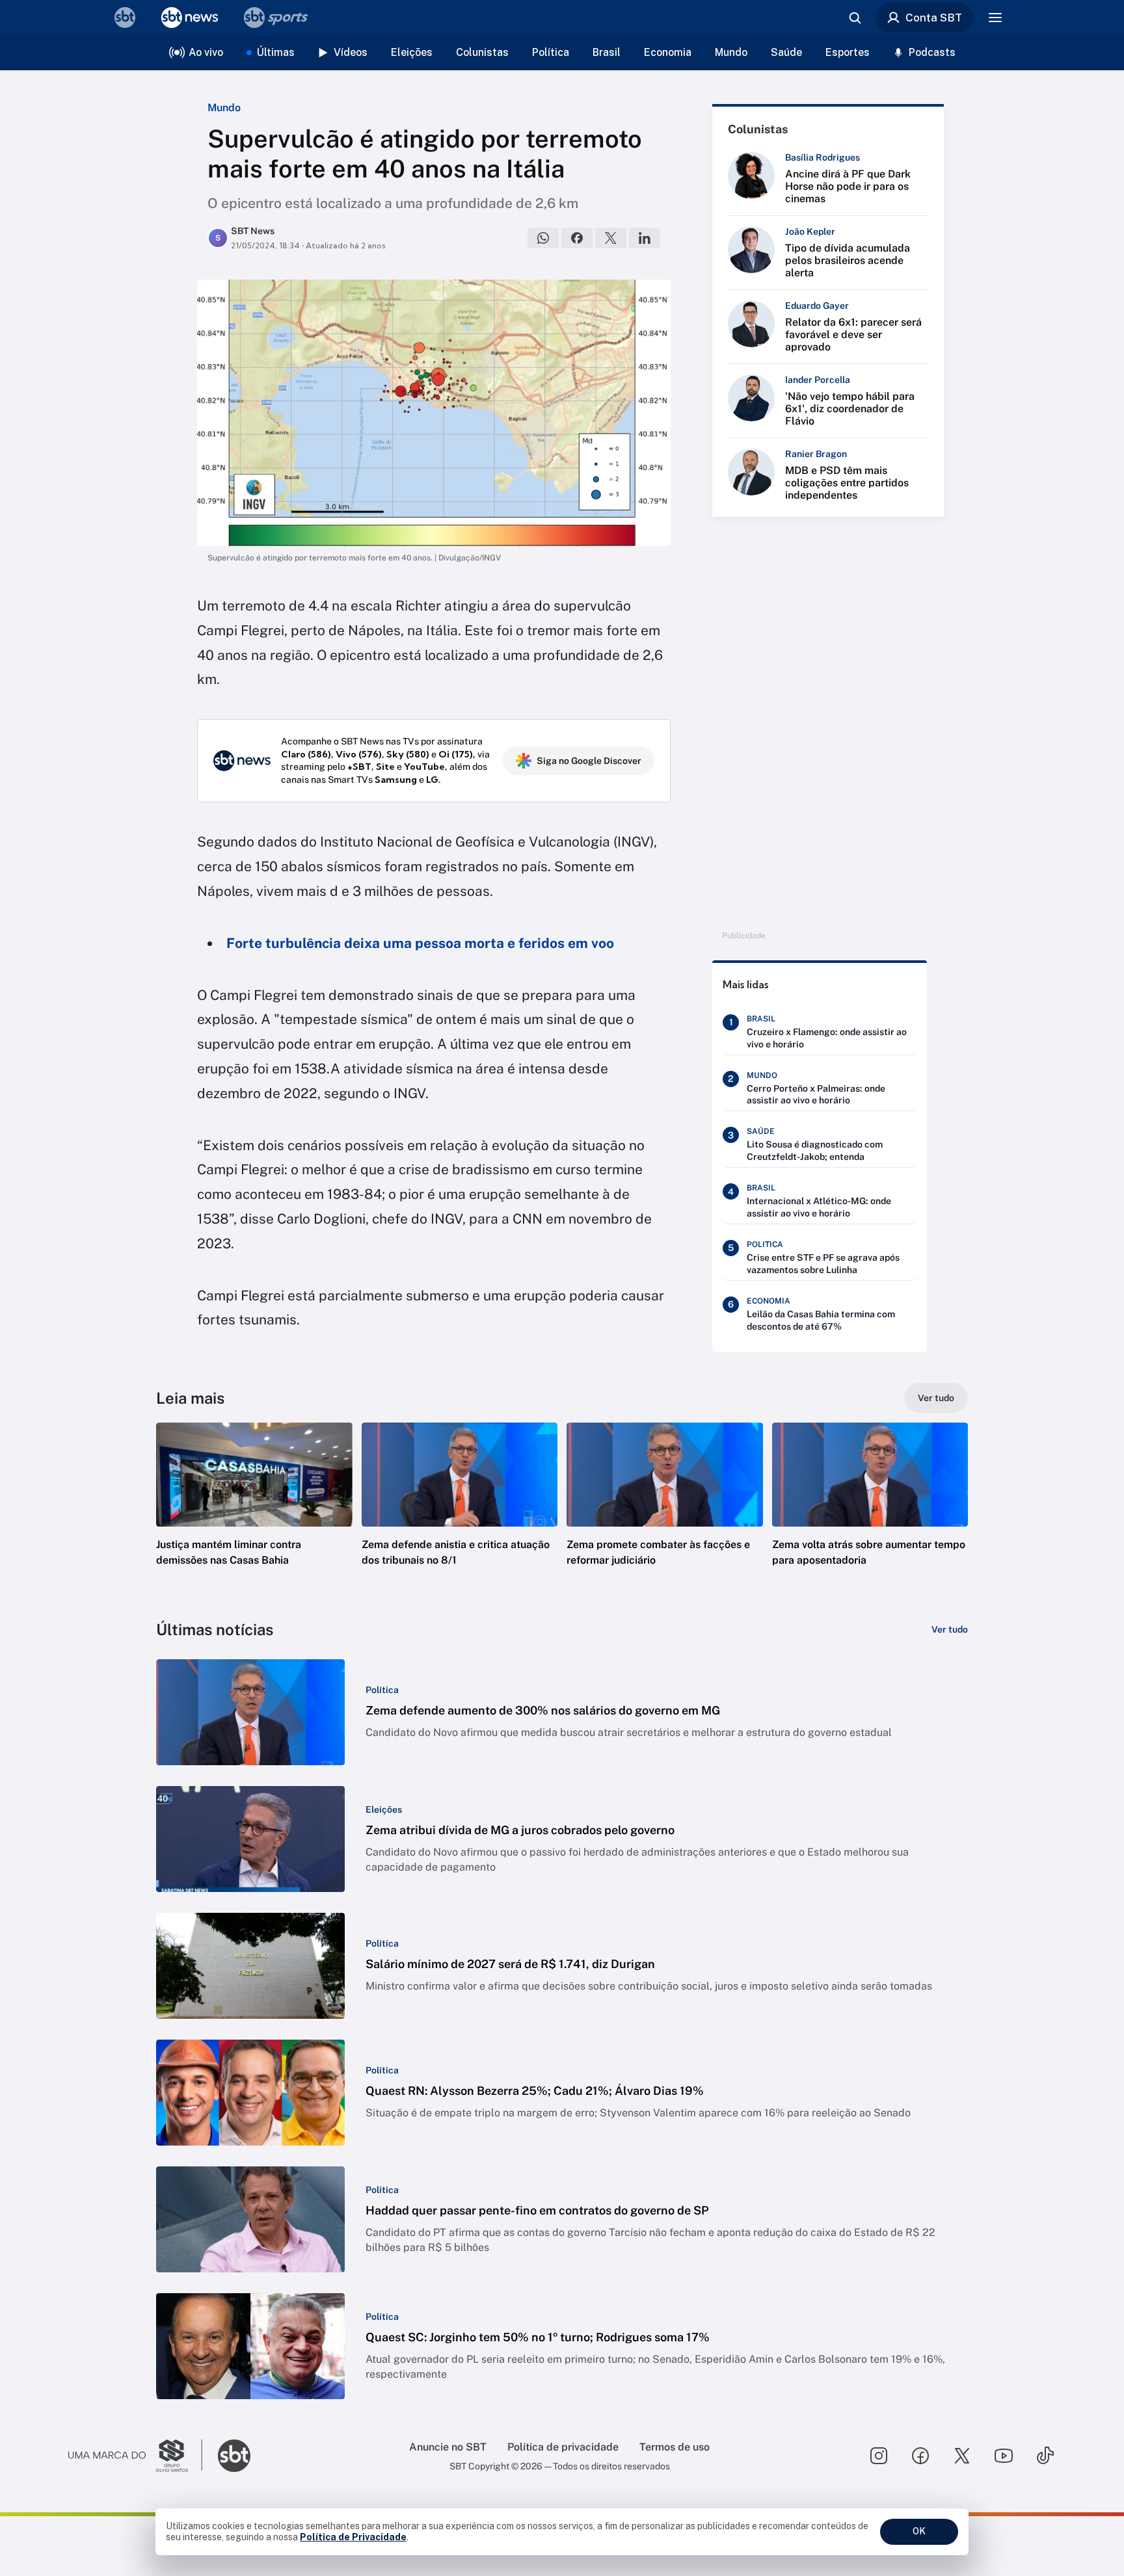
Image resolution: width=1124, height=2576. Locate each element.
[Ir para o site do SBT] (234, 2456)
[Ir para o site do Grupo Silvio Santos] (135, 2456)
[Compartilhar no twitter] (611, 238)
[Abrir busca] (855, 18)
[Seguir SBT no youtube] (1004, 2456)
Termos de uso (675, 2447)
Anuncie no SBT (448, 2447)
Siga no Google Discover (589, 761)
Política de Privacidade (353, 2537)
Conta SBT (934, 18)
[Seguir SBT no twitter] (962, 2456)
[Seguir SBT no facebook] (920, 2456)
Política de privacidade (563, 2447)
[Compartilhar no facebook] (577, 238)
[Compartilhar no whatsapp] (543, 238)
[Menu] (995, 18)
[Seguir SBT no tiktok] (1045, 2456)
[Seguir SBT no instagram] (879, 2456)
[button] (254, 1514)
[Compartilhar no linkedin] (645, 238)
